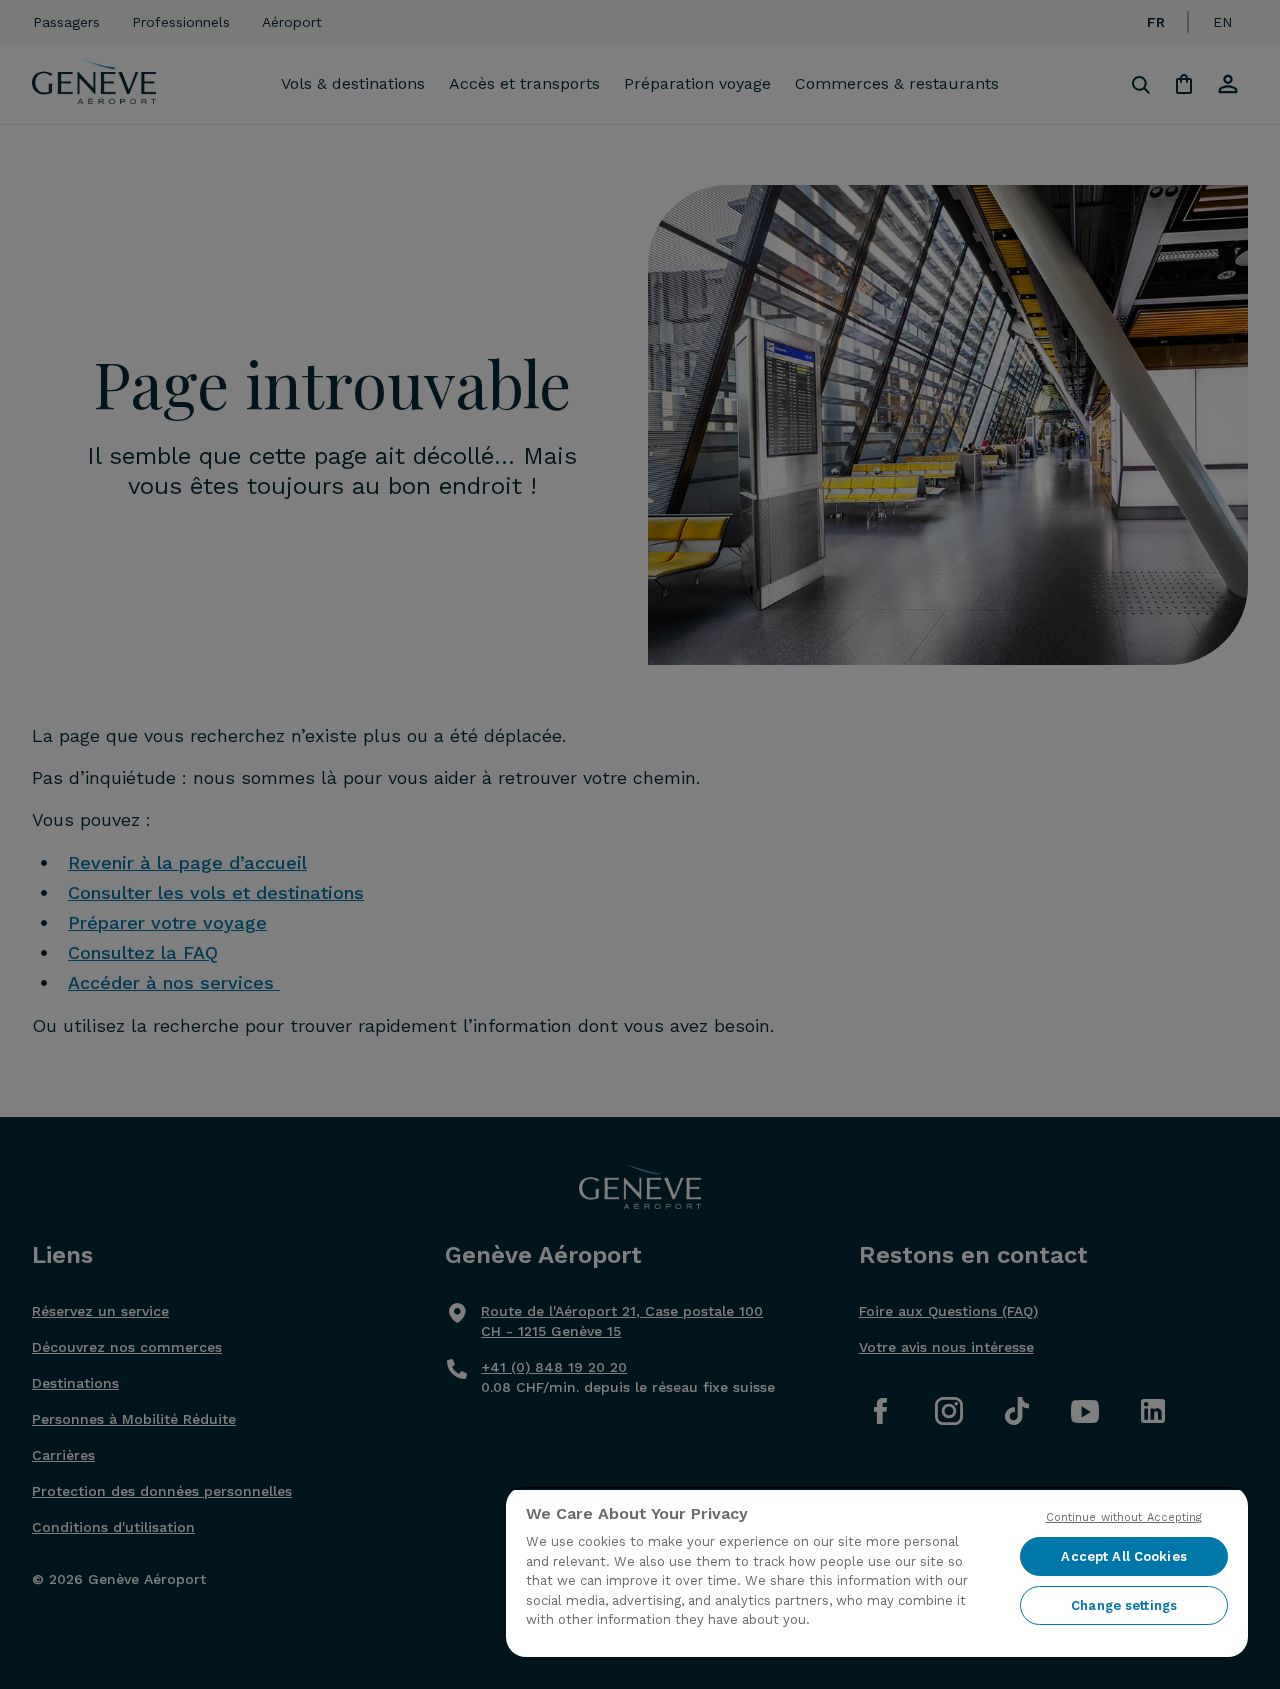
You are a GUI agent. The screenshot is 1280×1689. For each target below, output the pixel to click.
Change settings (1124, 1605)
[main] (877, 1571)
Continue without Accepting (1124, 1517)
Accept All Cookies (1123, 1556)
